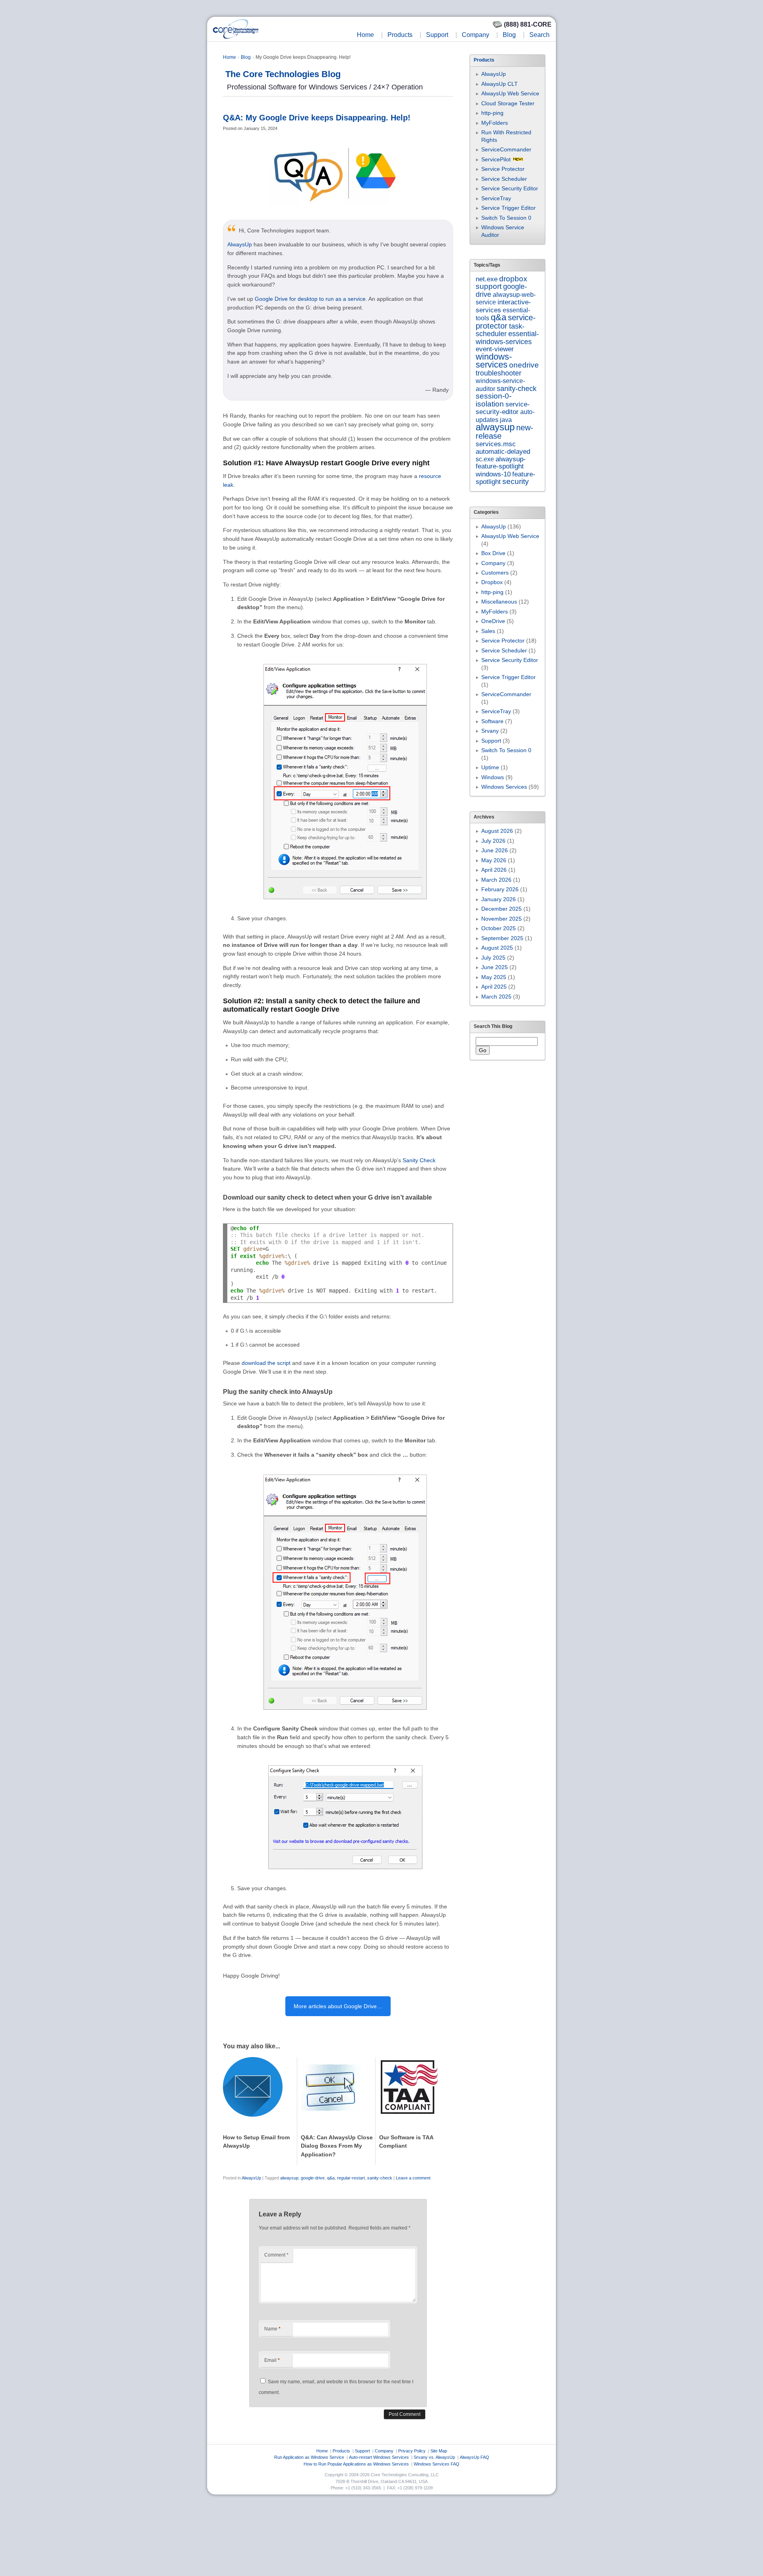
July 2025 (493, 958)
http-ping (492, 113)
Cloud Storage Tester (508, 103)
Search (539, 35)
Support (437, 35)
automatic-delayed (503, 452)
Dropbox (492, 582)
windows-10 (493, 474)
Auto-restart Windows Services (379, 2457)
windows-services (494, 361)
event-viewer (495, 349)
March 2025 (496, 997)
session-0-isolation (494, 400)
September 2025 (502, 938)
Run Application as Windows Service (309, 2457)
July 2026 (493, 841)
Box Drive (493, 553)
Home (365, 35)
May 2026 (494, 860)
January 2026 (499, 899)
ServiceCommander (506, 149)
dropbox (513, 279)
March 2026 (496, 880)
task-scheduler (500, 330)
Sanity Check (419, 1160)
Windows (493, 777)
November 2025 (502, 919)
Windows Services (504, 787)
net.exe (487, 279)
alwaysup (289, 2178)
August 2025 (497, 948)
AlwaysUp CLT (500, 84)
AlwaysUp (240, 244)
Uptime (490, 767)
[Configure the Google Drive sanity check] (345, 1877)
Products (400, 35)
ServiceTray (496, 198)
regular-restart (351, 2178)
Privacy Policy (412, 2451)
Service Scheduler (504, 179)
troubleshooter (499, 373)
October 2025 (499, 928)
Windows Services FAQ (437, 2464)
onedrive (524, 365)
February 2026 (500, 889)
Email (272, 2360)
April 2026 (494, 870)
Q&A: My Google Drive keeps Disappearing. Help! (317, 118)
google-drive (313, 2178)
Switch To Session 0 (506, 218)
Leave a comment (413, 2178)
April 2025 (494, 987)
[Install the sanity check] (345, 1717)
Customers (495, 573)
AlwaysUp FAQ (474, 2457)
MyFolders (495, 123)
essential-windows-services (507, 338)
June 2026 (495, 850)
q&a (331, 2178)
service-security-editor (503, 408)
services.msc (496, 444)
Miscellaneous (499, 602)
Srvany (490, 731)
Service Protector (503, 169)
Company (475, 35)
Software (492, 721)
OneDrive (493, 621)
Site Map (439, 2451)
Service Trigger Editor (508, 208)
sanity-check (380, 2178)
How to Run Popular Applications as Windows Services (356, 2464)
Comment (276, 2255)
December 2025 (502, 909)
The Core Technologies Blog (283, 74)
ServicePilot (496, 159)
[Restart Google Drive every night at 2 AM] (345, 907)
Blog (509, 35)
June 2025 (495, 967)
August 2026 (497, 831)
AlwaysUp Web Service (510, 93)
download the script (266, 1363)
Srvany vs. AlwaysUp (434, 2457)
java (506, 420)
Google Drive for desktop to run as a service (310, 299)
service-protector (506, 321)
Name (272, 2329)
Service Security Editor (510, 188)
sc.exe (485, 459)
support (489, 286)
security (516, 481)
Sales (488, 631)
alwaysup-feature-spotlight (501, 463)
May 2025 (494, 977)
